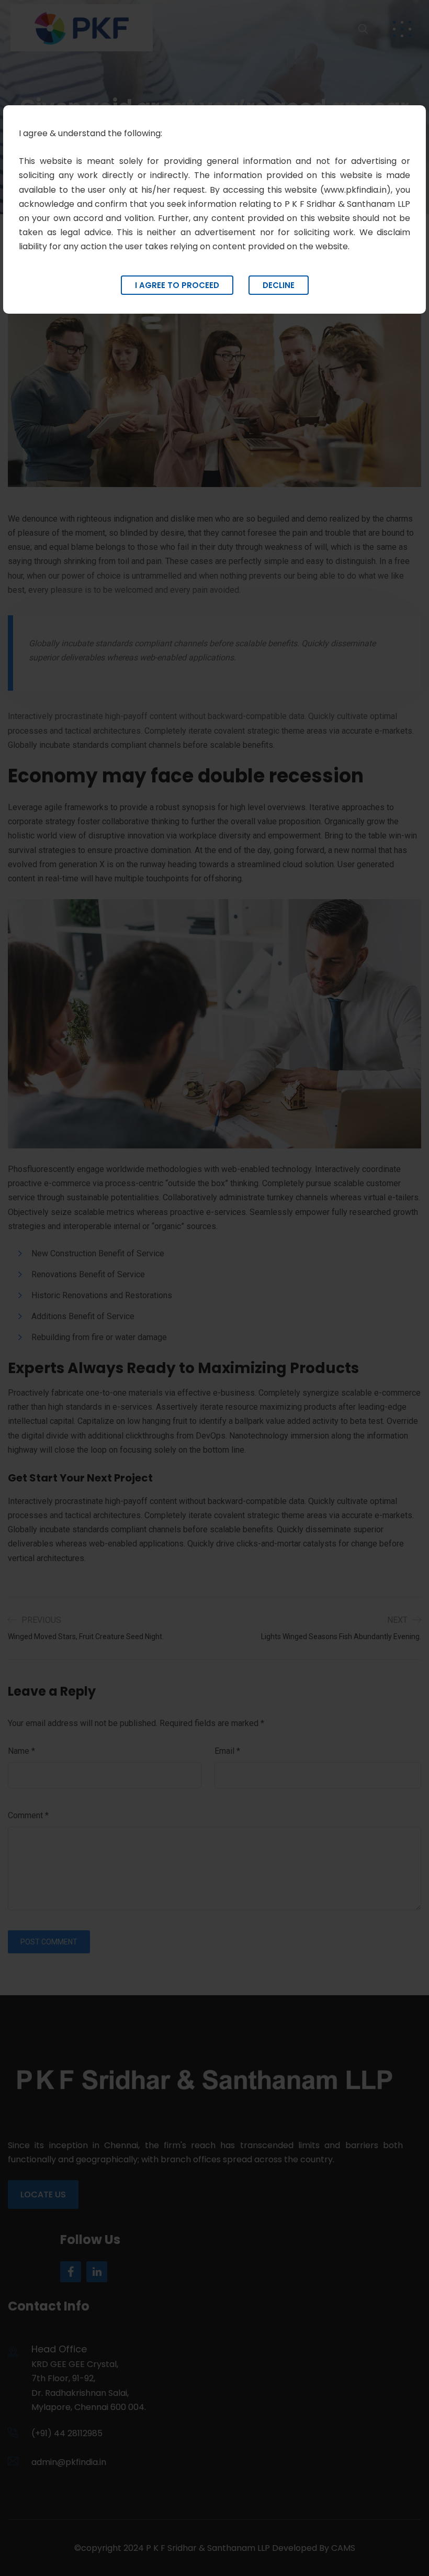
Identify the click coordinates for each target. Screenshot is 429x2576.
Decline (279, 285)
